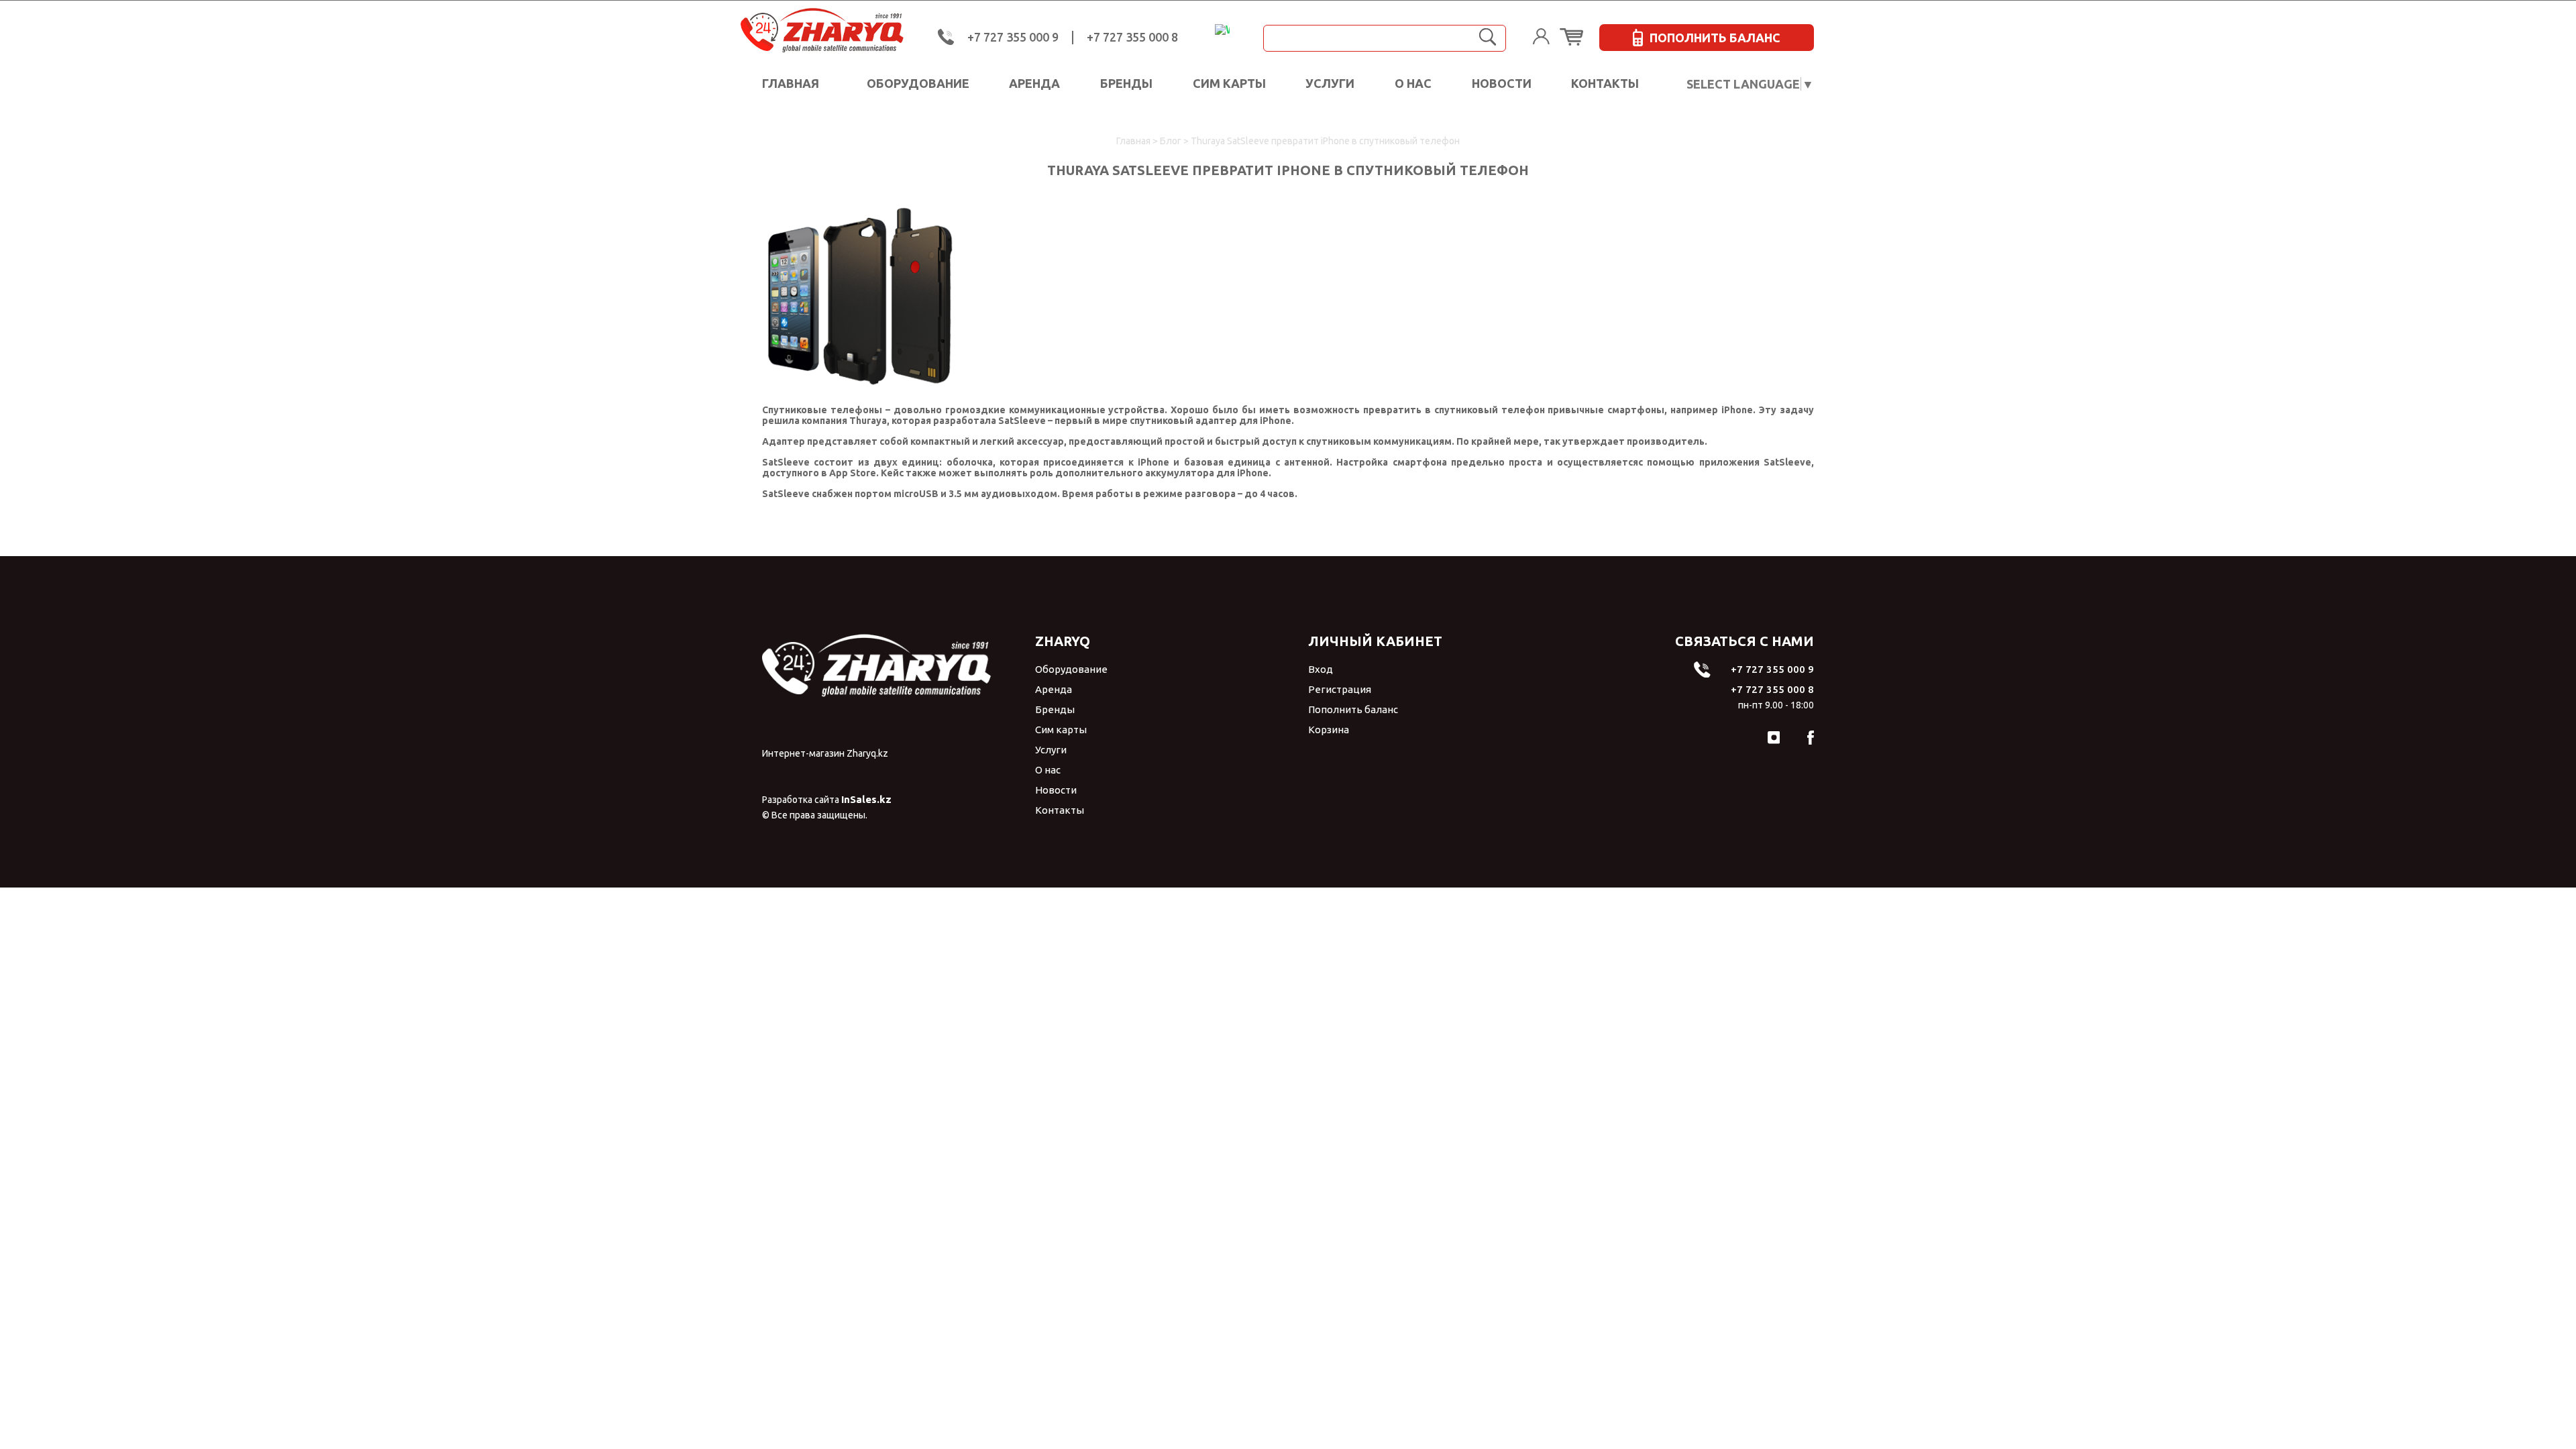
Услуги (1330, 83)
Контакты (1605, 83)
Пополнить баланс (1353, 709)
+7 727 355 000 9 (1013, 37)
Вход (1321, 669)
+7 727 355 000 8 (1132, 37)
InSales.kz (866, 799)
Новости (1502, 83)
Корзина (1329, 730)
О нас (1413, 83)
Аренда (1034, 83)
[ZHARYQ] (841, 31)
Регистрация (1340, 689)
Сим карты (1229, 83)
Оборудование (918, 83)
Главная (791, 83)
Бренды (1126, 83)
